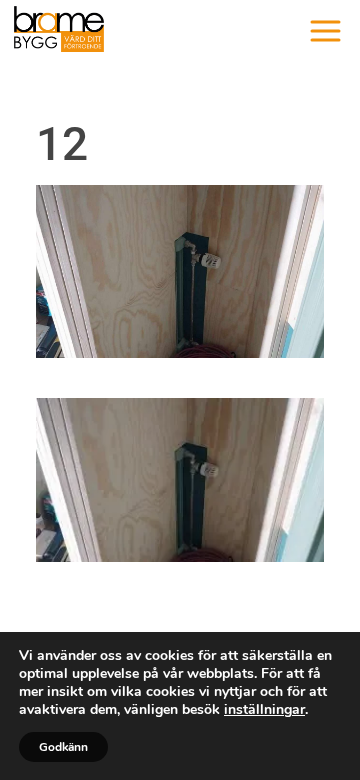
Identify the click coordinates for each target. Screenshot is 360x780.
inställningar (264, 710)
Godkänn (63, 747)
